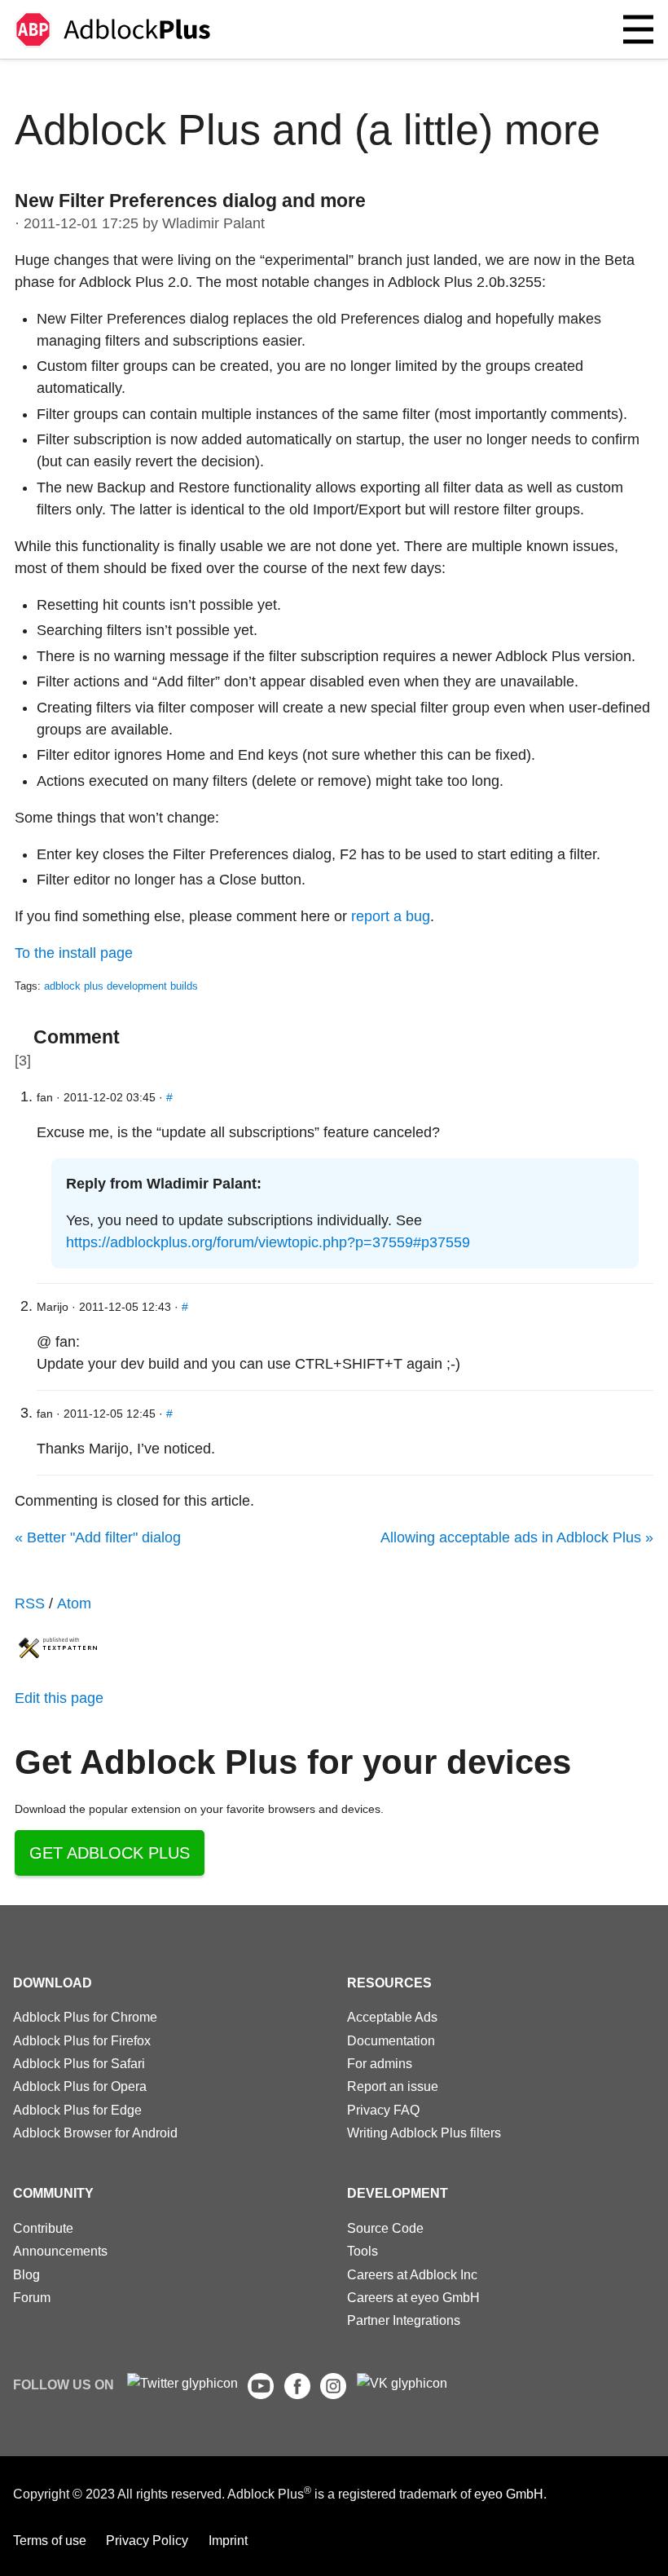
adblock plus (74, 986)
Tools (363, 2251)
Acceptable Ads (392, 2017)
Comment (77, 1037)
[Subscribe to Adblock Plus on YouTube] (261, 2394)
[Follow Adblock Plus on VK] (402, 2383)
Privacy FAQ (383, 2110)
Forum (32, 2297)
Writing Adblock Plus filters (424, 2133)
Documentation (391, 2040)
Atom (74, 1603)
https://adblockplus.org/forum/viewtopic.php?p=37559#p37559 (268, 1242)
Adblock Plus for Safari (79, 2063)
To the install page (74, 953)
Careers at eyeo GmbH (413, 2297)
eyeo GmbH (509, 2494)
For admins (380, 2063)
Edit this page (59, 1698)
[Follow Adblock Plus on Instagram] (333, 2394)
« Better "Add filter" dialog (98, 1537)
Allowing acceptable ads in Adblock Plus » (517, 1537)
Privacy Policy (147, 2540)
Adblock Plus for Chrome (85, 2017)
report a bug (391, 916)
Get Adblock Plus (110, 1853)
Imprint (228, 2540)
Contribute (43, 2228)
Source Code (385, 2228)
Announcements (60, 2251)
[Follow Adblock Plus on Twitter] (182, 2383)
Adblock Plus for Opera (80, 2086)
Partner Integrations (404, 2320)
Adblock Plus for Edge (77, 2110)
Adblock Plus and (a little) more (308, 130)
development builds (152, 986)
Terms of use (50, 2540)
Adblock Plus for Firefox (82, 2040)
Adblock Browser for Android (95, 2133)
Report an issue (393, 2086)
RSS (30, 1603)
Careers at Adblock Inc (412, 2274)
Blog (26, 2274)
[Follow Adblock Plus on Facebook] (297, 2394)
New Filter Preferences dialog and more (190, 201)
